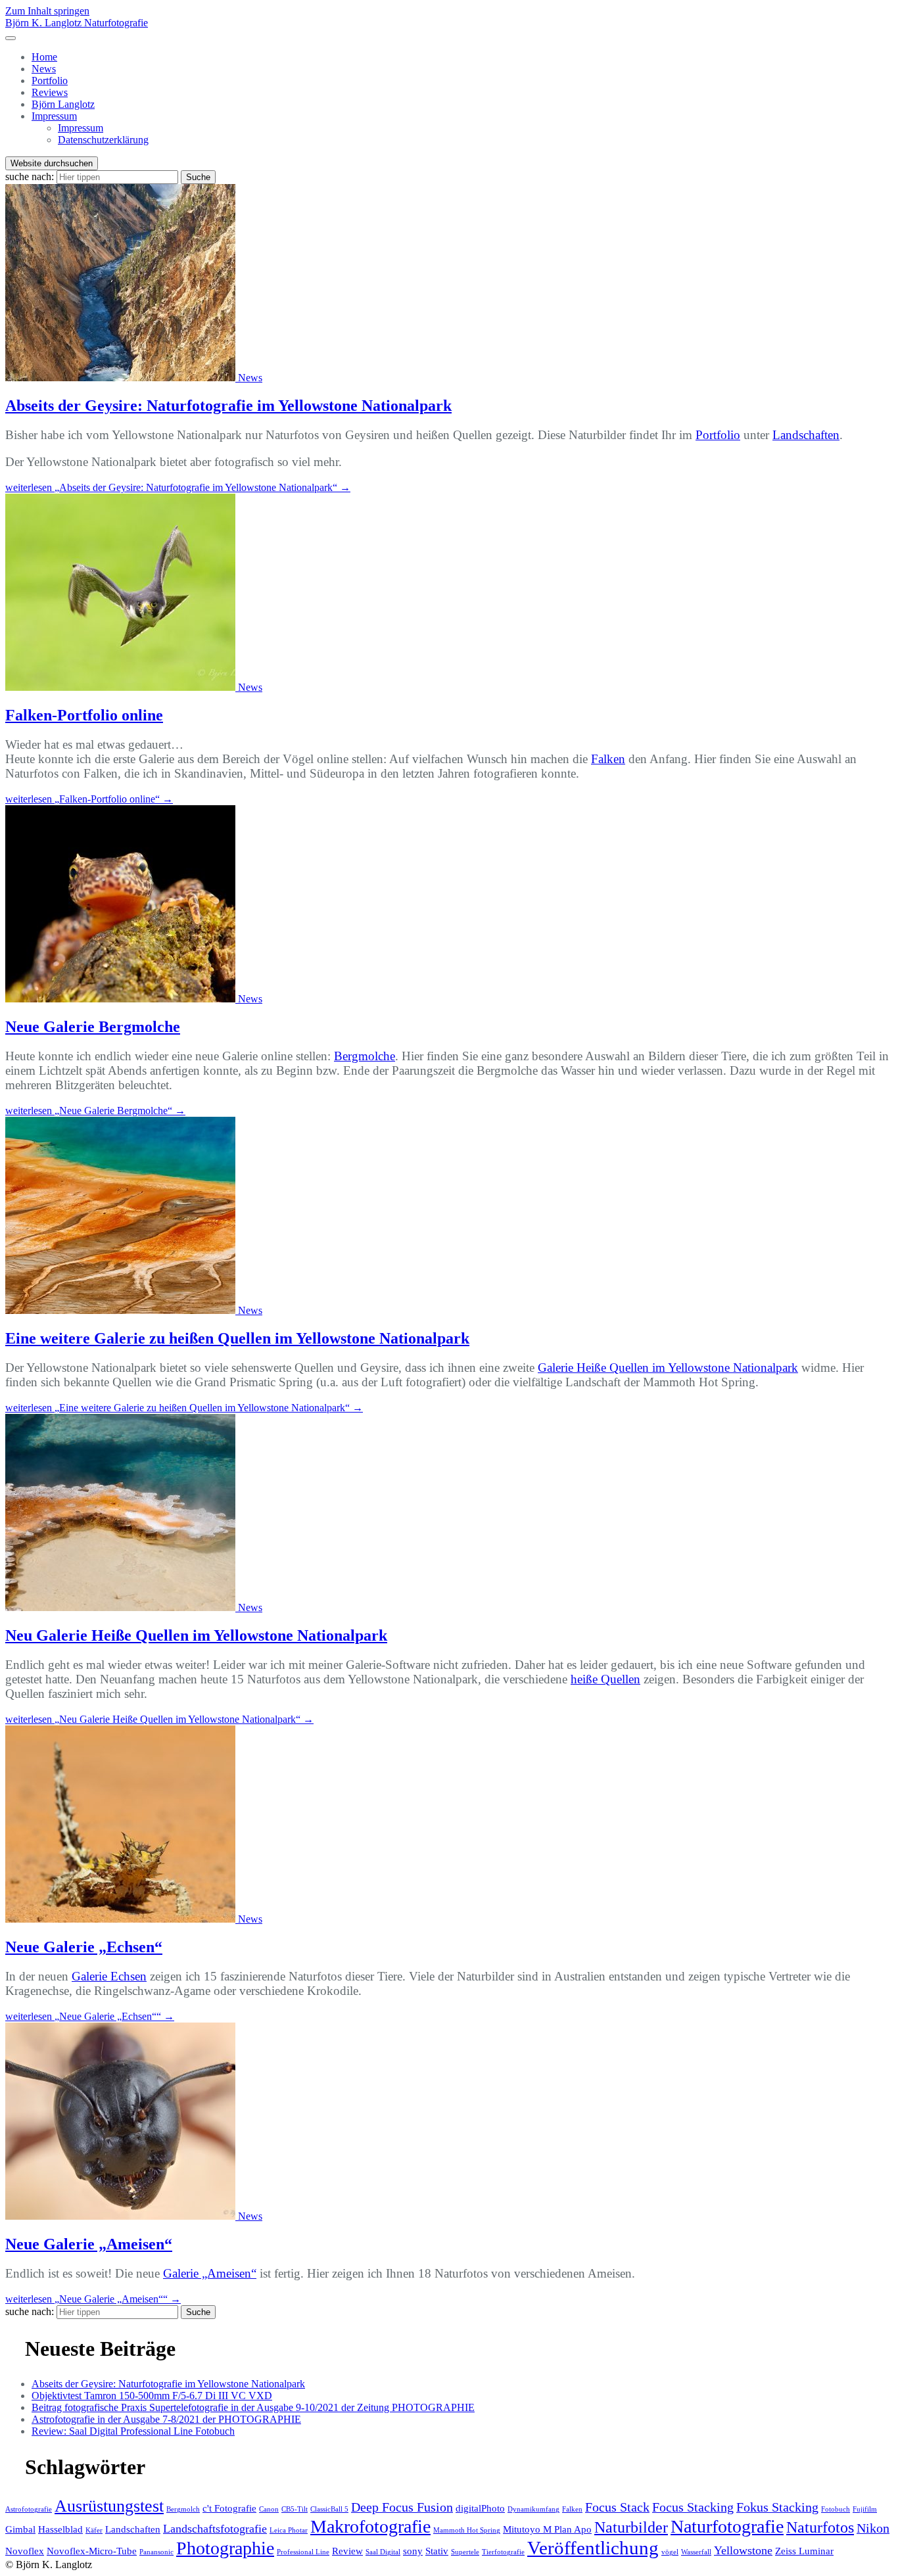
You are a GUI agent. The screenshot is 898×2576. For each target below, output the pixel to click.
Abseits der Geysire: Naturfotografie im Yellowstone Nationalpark (228, 406)
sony (413, 2551)
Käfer (94, 2530)
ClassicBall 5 (329, 2509)
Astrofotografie (29, 2509)
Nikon (873, 2528)
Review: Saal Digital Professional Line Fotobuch (133, 2431)
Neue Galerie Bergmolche (93, 1027)
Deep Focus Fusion (402, 2507)
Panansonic (156, 2552)
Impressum (54, 116)
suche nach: (30, 176)
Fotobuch (836, 2509)
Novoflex (25, 2551)
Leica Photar (289, 2530)
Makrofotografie (370, 2526)
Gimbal (20, 2529)
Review (347, 2551)
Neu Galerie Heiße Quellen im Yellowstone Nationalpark (196, 1635)
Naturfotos (820, 2527)
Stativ (437, 2551)
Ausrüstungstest (109, 2506)
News (44, 69)
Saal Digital (383, 2552)
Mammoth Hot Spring (467, 2530)
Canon (269, 2509)
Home (44, 57)
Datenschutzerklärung (103, 140)
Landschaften (806, 435)
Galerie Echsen (109, 1976)
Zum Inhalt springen (47, 11)
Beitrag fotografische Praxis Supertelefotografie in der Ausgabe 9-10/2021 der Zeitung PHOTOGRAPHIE (253, 2407)
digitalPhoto (480, 2508)
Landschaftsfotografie (215, 2529)
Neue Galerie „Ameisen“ (89, 2244)
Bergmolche (365, 1056)
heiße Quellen (605, 1679)
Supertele (465, 2552)
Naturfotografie (727, 2526)
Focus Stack (617, 2507)
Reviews (50, 92)
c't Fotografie (229, 2508)
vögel (670, 2552)
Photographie (225, 2548)
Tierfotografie (503, 2552)
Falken (608, 759)
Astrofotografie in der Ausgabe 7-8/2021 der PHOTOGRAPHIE (166, 2419)
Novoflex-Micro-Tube (92, 2551)
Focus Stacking (693, 2507)
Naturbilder (631, 2527)
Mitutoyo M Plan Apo (547, 2529)
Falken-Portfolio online (84, 715)
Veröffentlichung (593, 2548)
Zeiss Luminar (804, 2551)
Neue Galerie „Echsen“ (84, 1947)
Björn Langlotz (63, 104)
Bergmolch (183, 2509)
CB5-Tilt (295, 2509)
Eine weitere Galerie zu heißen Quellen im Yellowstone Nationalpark (237, 1338)
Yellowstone (743, 2550)
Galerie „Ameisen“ (210, 2273)
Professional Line (303, 2552)
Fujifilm (865, 2509)
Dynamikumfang (533, 2509)
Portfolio (50, 81)
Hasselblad (60, 2529)
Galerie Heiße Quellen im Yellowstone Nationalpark (668, 1368)
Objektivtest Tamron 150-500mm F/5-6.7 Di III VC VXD (152, 2396)
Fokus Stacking (777, 2507)
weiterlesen (178, 487)
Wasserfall (696, 2552)
